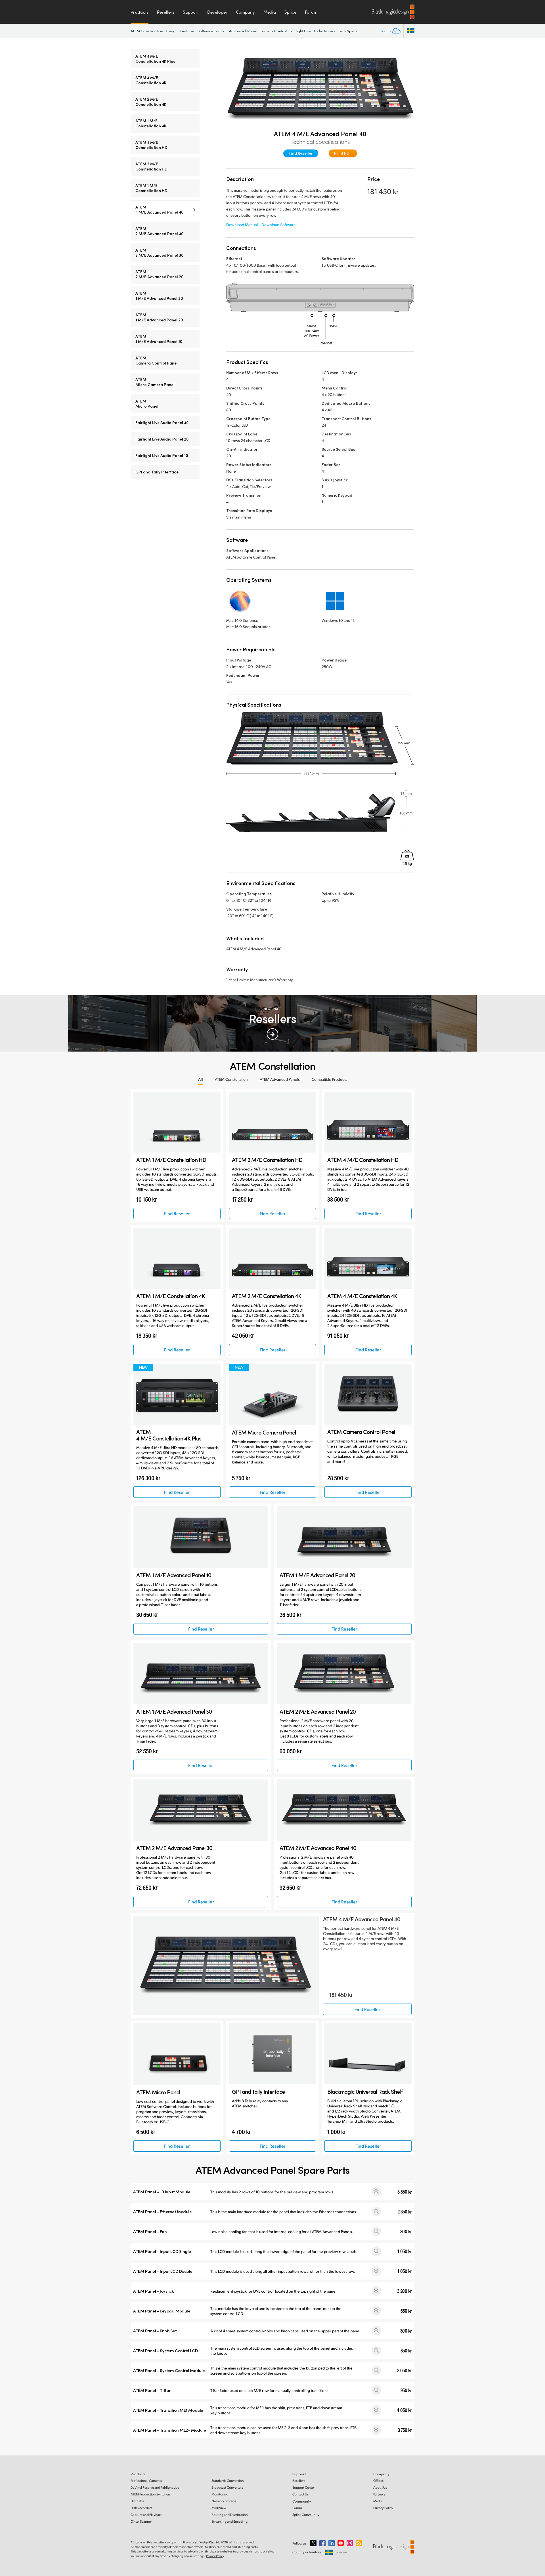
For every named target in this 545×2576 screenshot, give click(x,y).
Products (140, 12)
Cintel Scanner (141, 2521)
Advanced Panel (243, 31)
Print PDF (343, 153)
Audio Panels (324, 31)
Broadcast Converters (227, 2487)
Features (187, 31)
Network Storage (224, 2501)
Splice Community (306, 2515)
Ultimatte (137, 2501)
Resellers (166, 12)
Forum (311, 12)
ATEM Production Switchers (151, 2494)
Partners (379, 2494)
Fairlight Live (300, 31)
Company (245, 12)
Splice (290, 12)
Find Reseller (301, 153)
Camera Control (273, 31)
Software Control (212, 31)
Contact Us (300, 2494)
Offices (378, 2481)
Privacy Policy (383, 2508)
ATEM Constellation (147, 31)
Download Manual (242, 225)
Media (270, 12)
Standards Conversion (228, 2481)
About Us (380, 2487)
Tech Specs (348, 31)
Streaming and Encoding (229, 2521)
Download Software (279, 225)
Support (191, 12)
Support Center (304, 2487)
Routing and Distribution (230, 2515)
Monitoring (220, 2494)
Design (171, 31)
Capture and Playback (146, 2515)
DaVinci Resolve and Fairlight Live (155, 2487)
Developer (217, 12)
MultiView (219, 2508)
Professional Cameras (146, 2481)
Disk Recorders (141, 2508)
